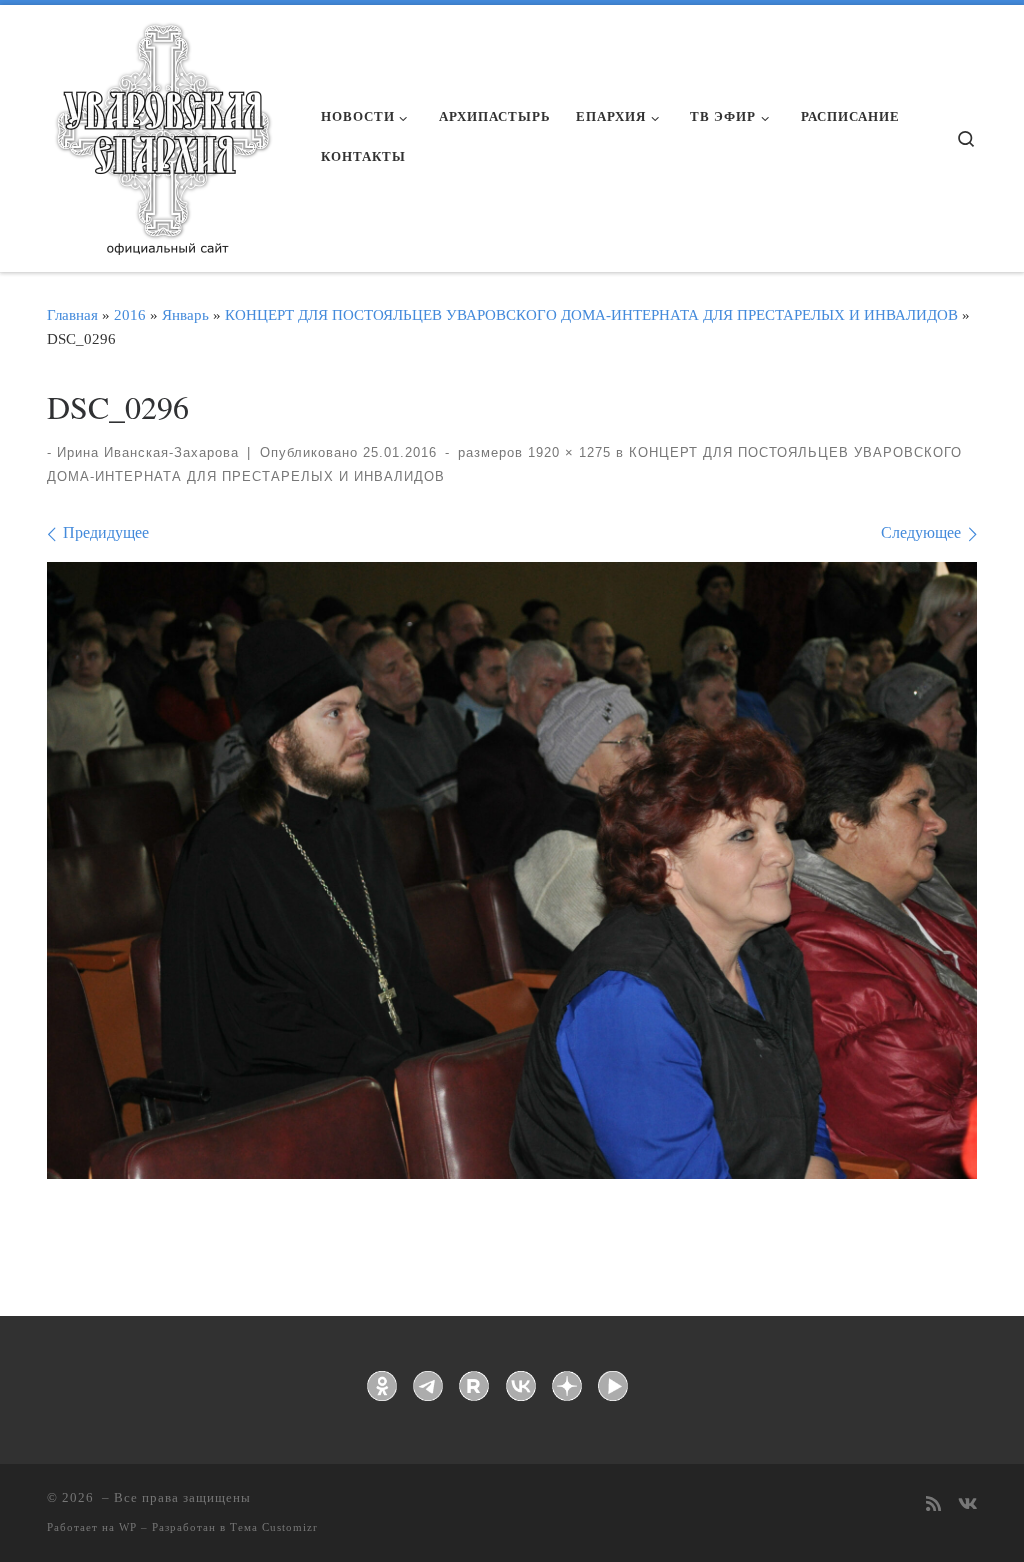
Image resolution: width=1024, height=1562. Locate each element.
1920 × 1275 (567, 452)
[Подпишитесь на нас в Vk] (967, 1505)
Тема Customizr (274, 1527)
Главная (72, 314)
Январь (185, 314)
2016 (130, 314)
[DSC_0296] (512, 871)
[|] (162, 132)
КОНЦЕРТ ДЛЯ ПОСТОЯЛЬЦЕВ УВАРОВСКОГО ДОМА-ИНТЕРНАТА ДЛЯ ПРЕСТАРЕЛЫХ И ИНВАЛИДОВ (591, 314)
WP (128, 1527)
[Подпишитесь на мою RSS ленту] (933, 1505)
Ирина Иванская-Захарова (148, 452)
